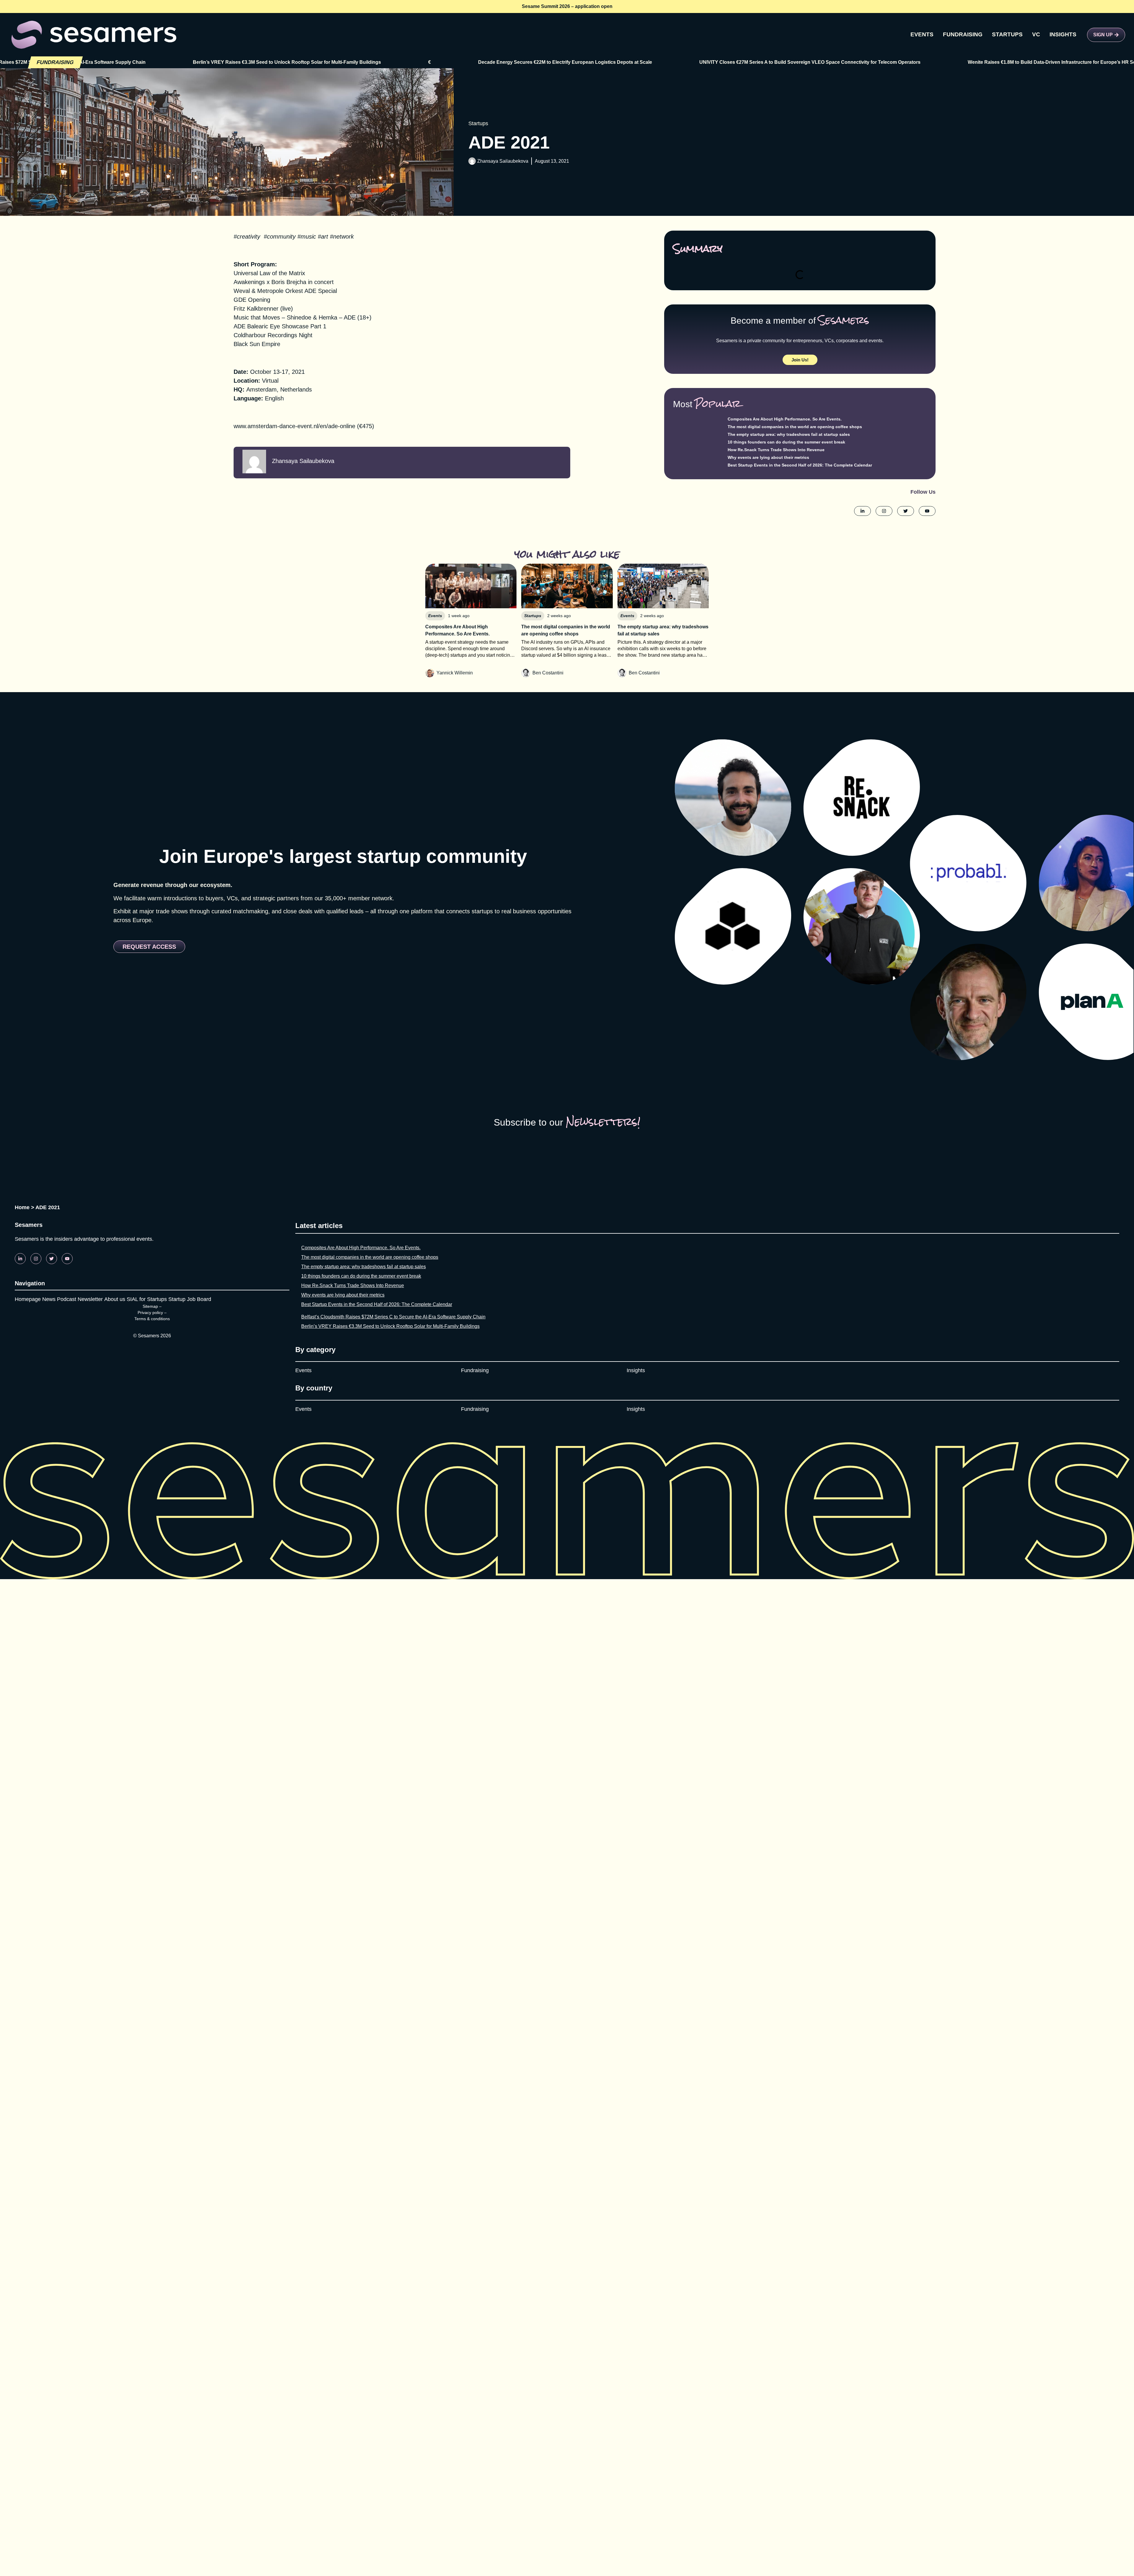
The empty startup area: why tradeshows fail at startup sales (789, 434)
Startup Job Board (190, 1299)
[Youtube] (67, 1259)
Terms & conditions (152, 1319)
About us (115, 1299)
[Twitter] (52, 1259)
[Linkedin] (20, 1259)
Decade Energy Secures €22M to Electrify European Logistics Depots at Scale (307, 62)
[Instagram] (36, 1259)
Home (22, 1207)
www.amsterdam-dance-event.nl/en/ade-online (294, 426)
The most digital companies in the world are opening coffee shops (795, 427)
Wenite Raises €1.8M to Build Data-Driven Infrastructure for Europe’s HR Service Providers (810, 62)
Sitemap (150, 1306)
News (49, 1299)
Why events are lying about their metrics (768, 457)
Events (303, 1370)
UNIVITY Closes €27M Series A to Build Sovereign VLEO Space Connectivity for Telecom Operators (551, 62)
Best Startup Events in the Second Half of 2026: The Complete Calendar (800, 465)
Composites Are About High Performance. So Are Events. (785, 419)
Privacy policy (150, 1313)
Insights (636, 1370)
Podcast (67, 1299)
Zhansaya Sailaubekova (503, 161)
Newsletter (90, 1299)
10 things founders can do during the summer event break (786, 442)
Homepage (28, 1299)
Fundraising (475, 1370)
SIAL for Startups (147, 1299)
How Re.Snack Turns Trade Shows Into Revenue (776, 450)
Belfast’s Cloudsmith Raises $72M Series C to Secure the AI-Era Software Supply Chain (393, 1317)
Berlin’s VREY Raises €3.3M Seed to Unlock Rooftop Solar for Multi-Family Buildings (390, 1326)
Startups (478, 123)
